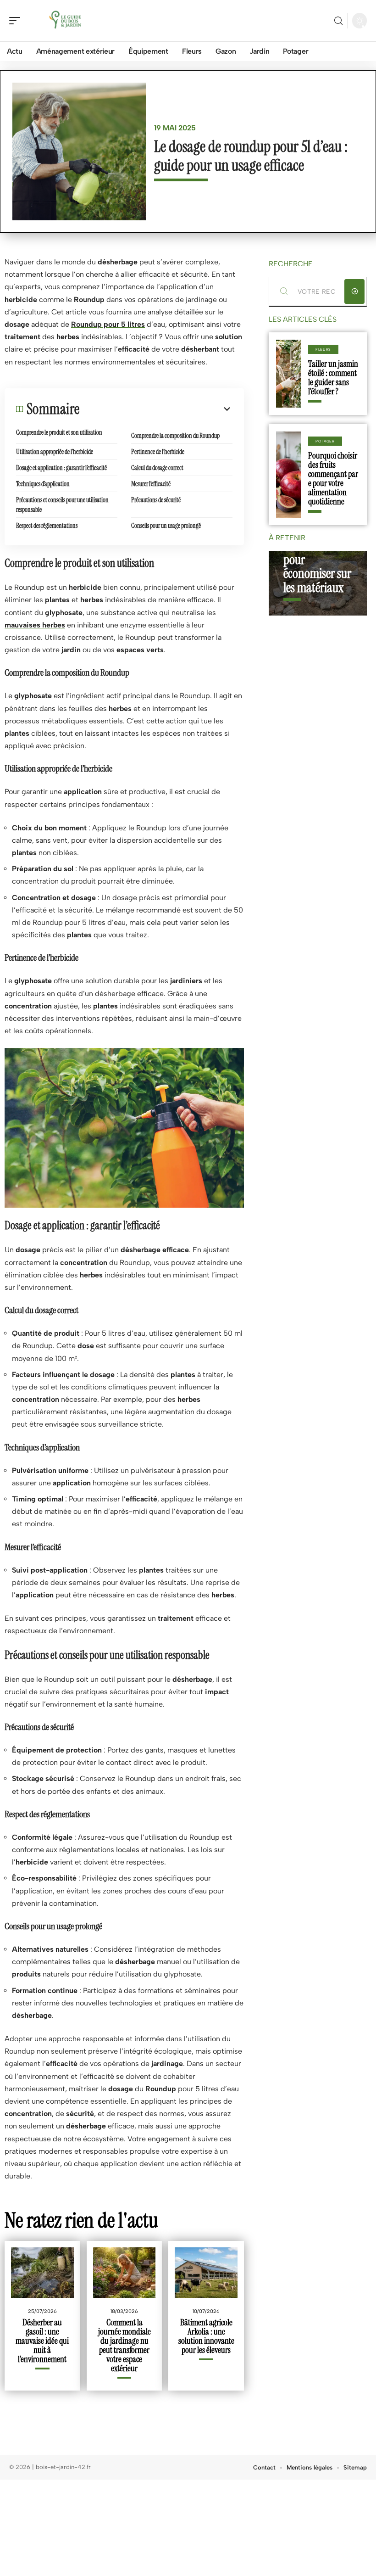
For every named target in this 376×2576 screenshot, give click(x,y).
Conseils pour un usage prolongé (166, 526)
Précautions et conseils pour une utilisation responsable (62, 505)
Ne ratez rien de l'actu (81, 2220)
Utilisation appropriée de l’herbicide (55, 452)
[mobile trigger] (17, 21)
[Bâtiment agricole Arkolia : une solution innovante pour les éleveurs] (206, 2272)
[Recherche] (338, 21)
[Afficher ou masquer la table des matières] (156, 409)
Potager (325, 441)
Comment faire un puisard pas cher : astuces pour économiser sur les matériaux (317, 553)
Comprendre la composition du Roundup (175, 436)
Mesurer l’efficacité (151, 484)
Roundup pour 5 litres (108, 324)
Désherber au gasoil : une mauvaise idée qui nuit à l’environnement (42, 2341)
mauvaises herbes (35, 625)
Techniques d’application (43, 484)
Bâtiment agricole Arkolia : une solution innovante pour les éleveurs (206, 2336)
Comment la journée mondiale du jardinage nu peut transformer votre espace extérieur (124, 2345)
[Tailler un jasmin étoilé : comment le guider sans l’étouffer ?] (289, 374)
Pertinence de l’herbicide (158, 452)
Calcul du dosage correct (157, 468)
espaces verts (140, 650)
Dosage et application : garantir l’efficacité (61, 468)
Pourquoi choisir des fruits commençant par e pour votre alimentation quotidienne (333, 479)
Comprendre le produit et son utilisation (59, 432)
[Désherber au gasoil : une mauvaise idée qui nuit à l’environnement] (42, 2272)
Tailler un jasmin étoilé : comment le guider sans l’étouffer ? (333, 378)
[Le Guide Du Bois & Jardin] (66, 21)
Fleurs (323, 349)
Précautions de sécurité (156, 500)
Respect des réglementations (47, 526)
